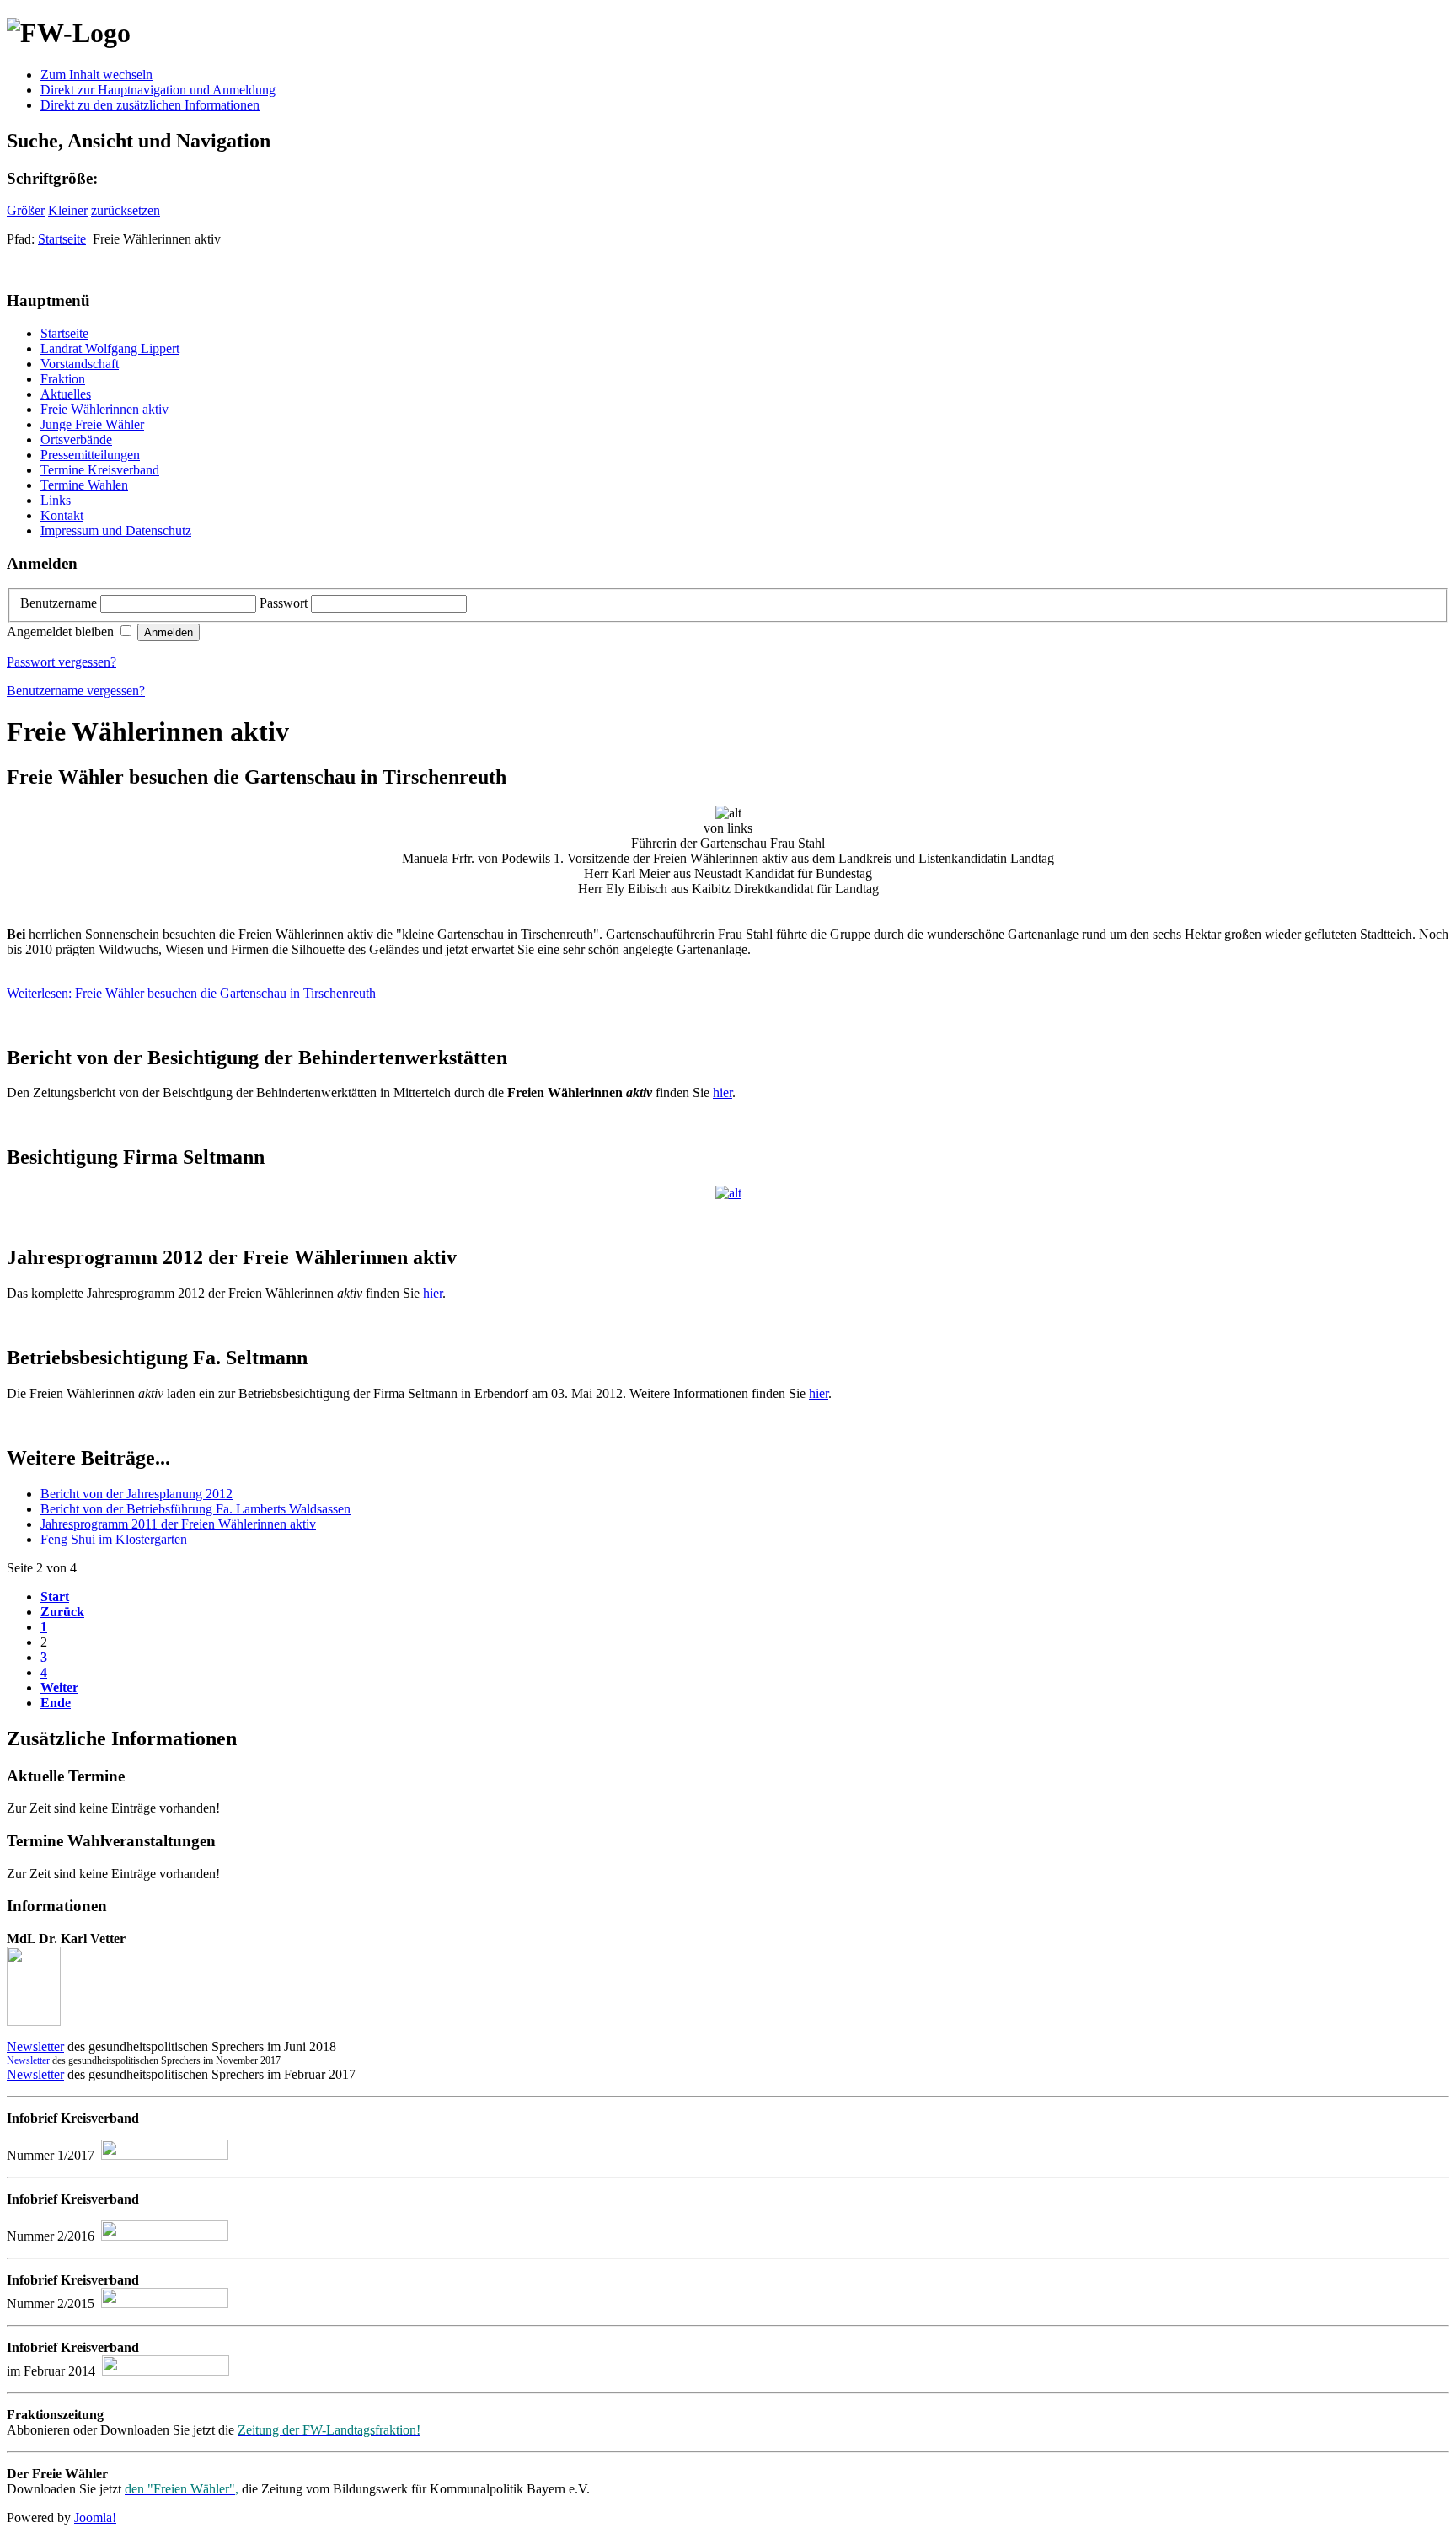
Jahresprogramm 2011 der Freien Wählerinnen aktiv (178, 1524)
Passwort (285, 603)
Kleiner (68, 210)
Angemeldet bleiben (62, 632)
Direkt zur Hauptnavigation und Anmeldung (158, 90)
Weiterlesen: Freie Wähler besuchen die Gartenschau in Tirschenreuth (191, 993)
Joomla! (95, 2518)
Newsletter (35, 2046)
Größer (26, 210)
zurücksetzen (126, 210)
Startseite (62, 239)
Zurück (62, 1612)
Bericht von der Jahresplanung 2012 (136, 1494)
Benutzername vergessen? (76, 691)
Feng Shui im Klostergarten (114, 1539)
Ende (56, 1703)
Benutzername (60, 603)
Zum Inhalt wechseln (96, 75)
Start (55, 1596)
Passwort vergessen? (62, 662)
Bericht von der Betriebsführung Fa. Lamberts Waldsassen (195, 1509)
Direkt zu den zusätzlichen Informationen (150, 105)
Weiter (59, 1687)
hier (723, 1093)
